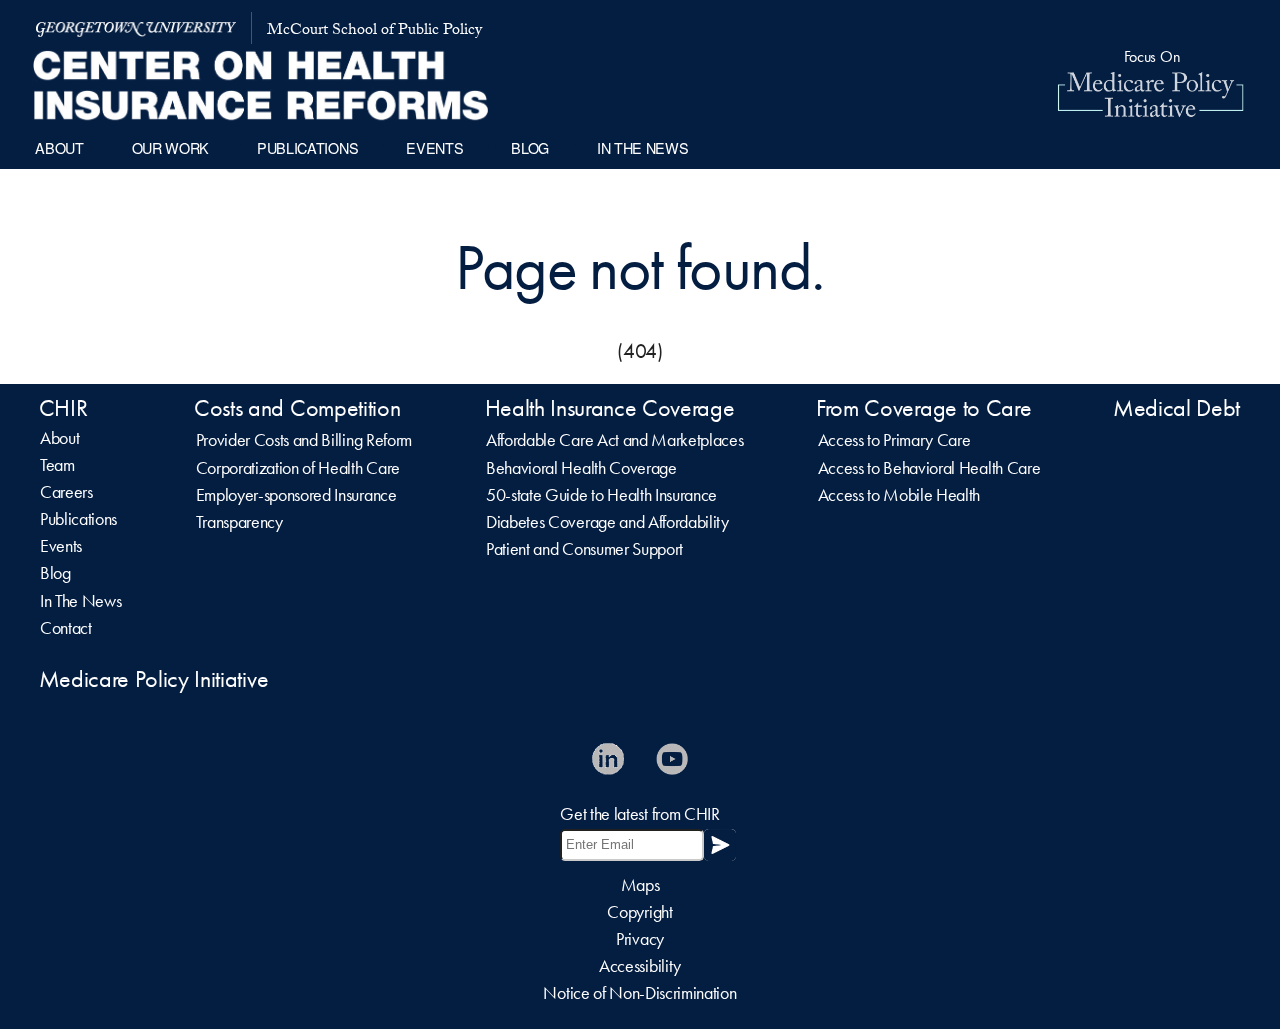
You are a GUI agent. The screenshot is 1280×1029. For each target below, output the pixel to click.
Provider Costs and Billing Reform (304, 440)
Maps (640, 885)
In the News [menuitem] (642, 147)
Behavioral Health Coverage (581, 468)
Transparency (239, 522)
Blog (55, 573)
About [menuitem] (59, 147)
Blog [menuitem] (530, 147)
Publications (78, 519)
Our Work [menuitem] (170, 147)
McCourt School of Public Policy (374, 31)
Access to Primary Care (894, 440)
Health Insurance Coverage (610, 408)
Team (57, 465)
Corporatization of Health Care (298, 468)
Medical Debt (1176, 408)
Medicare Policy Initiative (154, 679)
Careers (66, 492)
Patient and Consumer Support (584, 549)
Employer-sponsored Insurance (296, 495)
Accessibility (640, 966)
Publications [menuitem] (307, 147)
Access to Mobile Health (899, 495)
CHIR (63, 408)
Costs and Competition (297, 408)
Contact (66, 628)
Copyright (639, 912)
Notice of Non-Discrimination (639, 993)
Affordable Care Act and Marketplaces (614, 440)
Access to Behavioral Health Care (929, 468)
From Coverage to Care (923, 408)
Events (61, 546)
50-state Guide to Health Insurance (601, 495)
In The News (80, 601)
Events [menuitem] (434, 147)
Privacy (640, 939)
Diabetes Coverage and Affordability (607, 522)
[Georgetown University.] (136, 28)
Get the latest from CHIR (639, 814)
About (59, 438)
